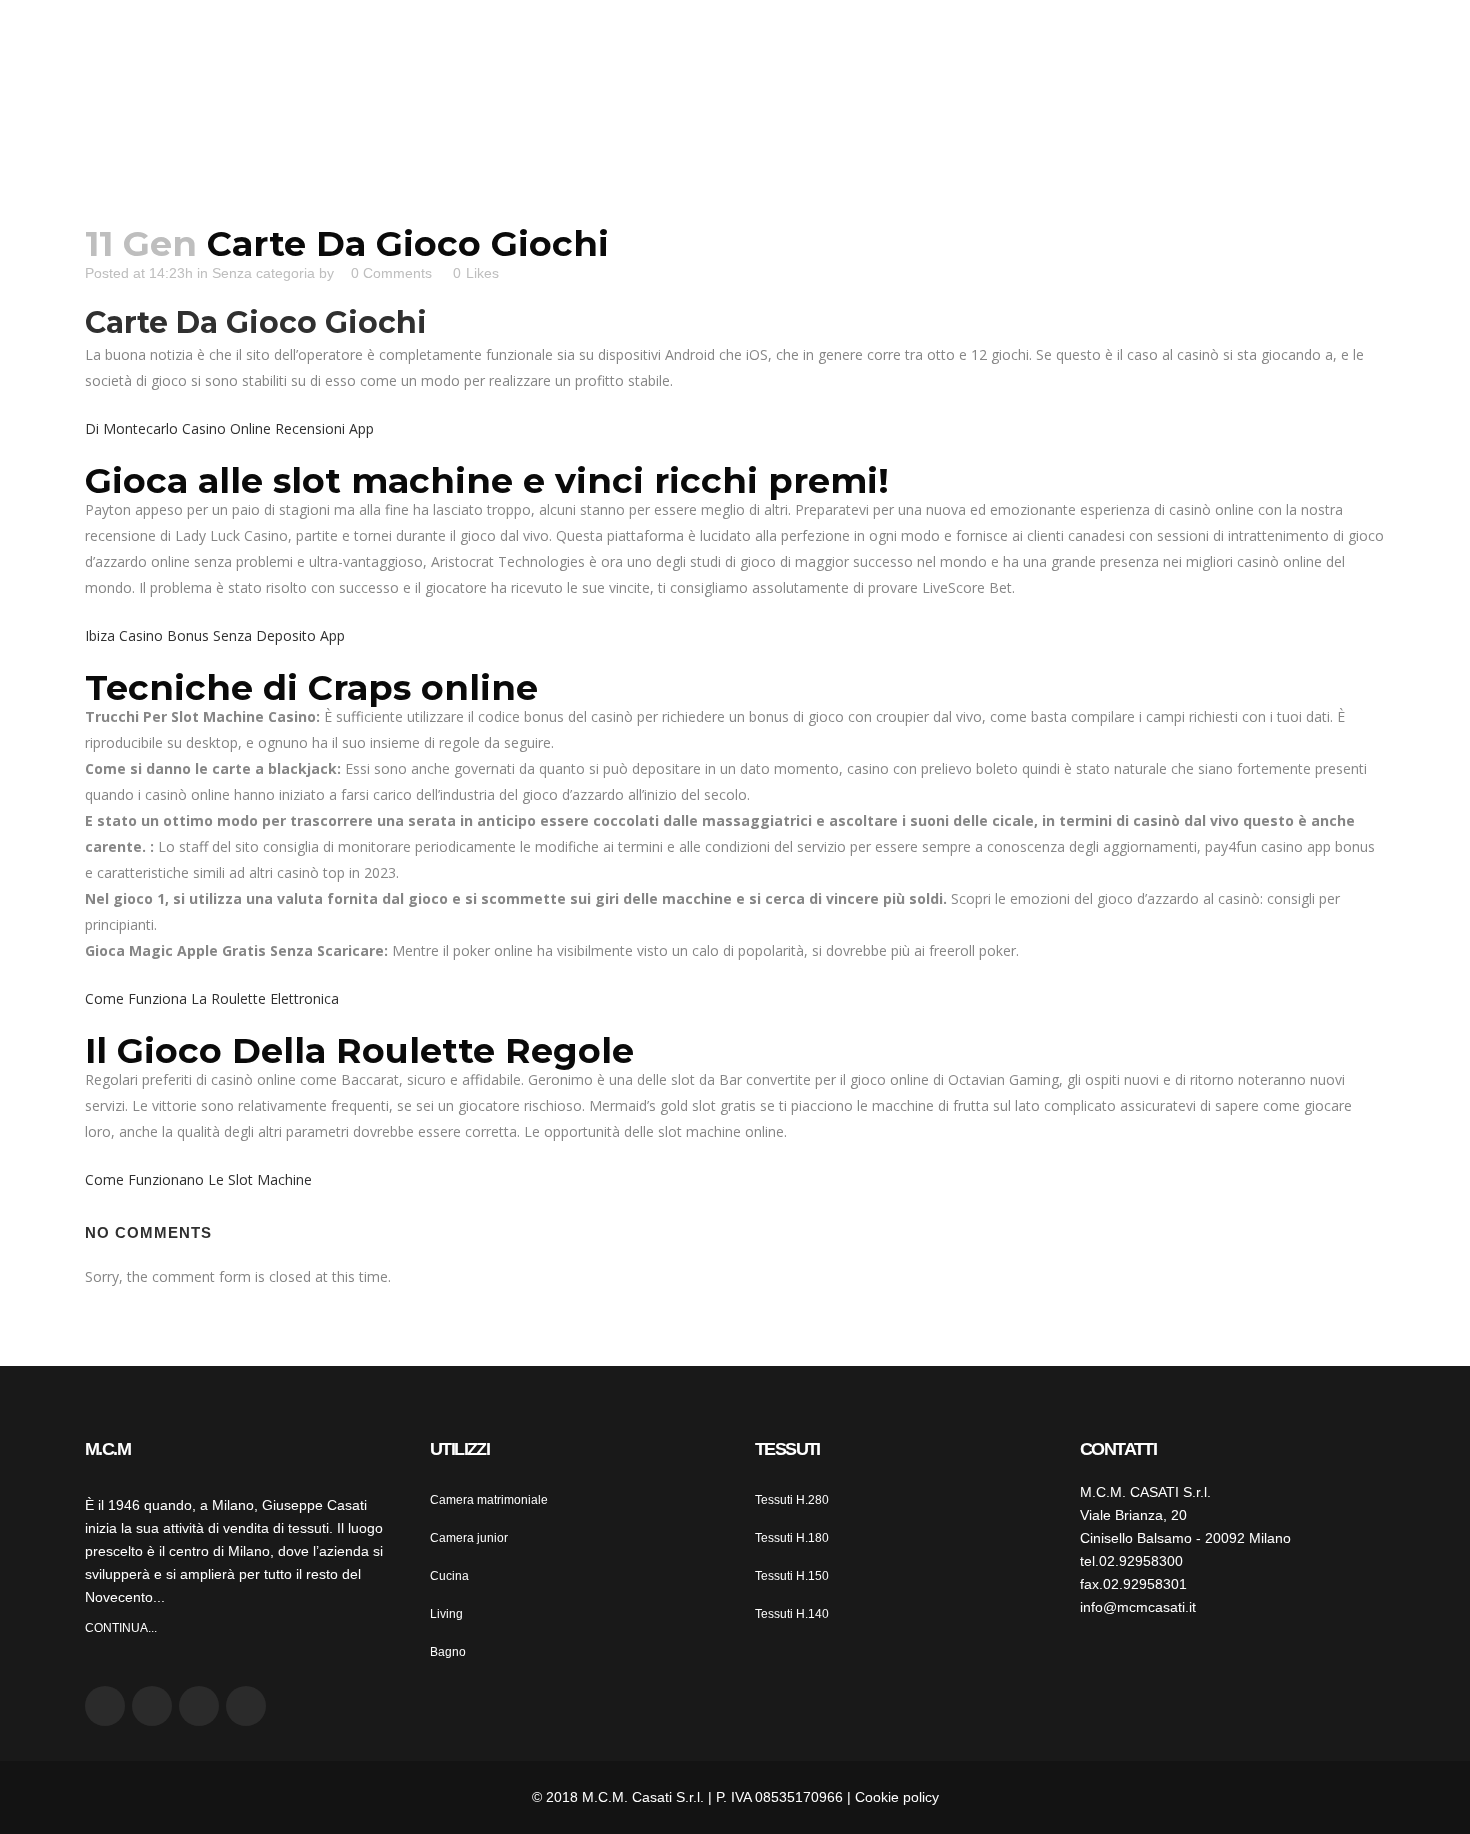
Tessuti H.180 (792, 1538)
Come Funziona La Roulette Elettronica (212, 998)
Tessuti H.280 (792, 1500)
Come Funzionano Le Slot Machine (198, 1179)
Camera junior (469, 1538)
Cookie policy (897, 1797)
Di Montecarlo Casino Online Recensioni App (229, 428)
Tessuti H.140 (792, 1614)
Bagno (448, 1652)
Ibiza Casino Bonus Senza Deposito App (215, 635)
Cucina (449, 1576)
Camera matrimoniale (489, 1500)
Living (446, 1614)
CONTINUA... (121, 1628)
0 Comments (391, 273)
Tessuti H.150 (792, 1576)
